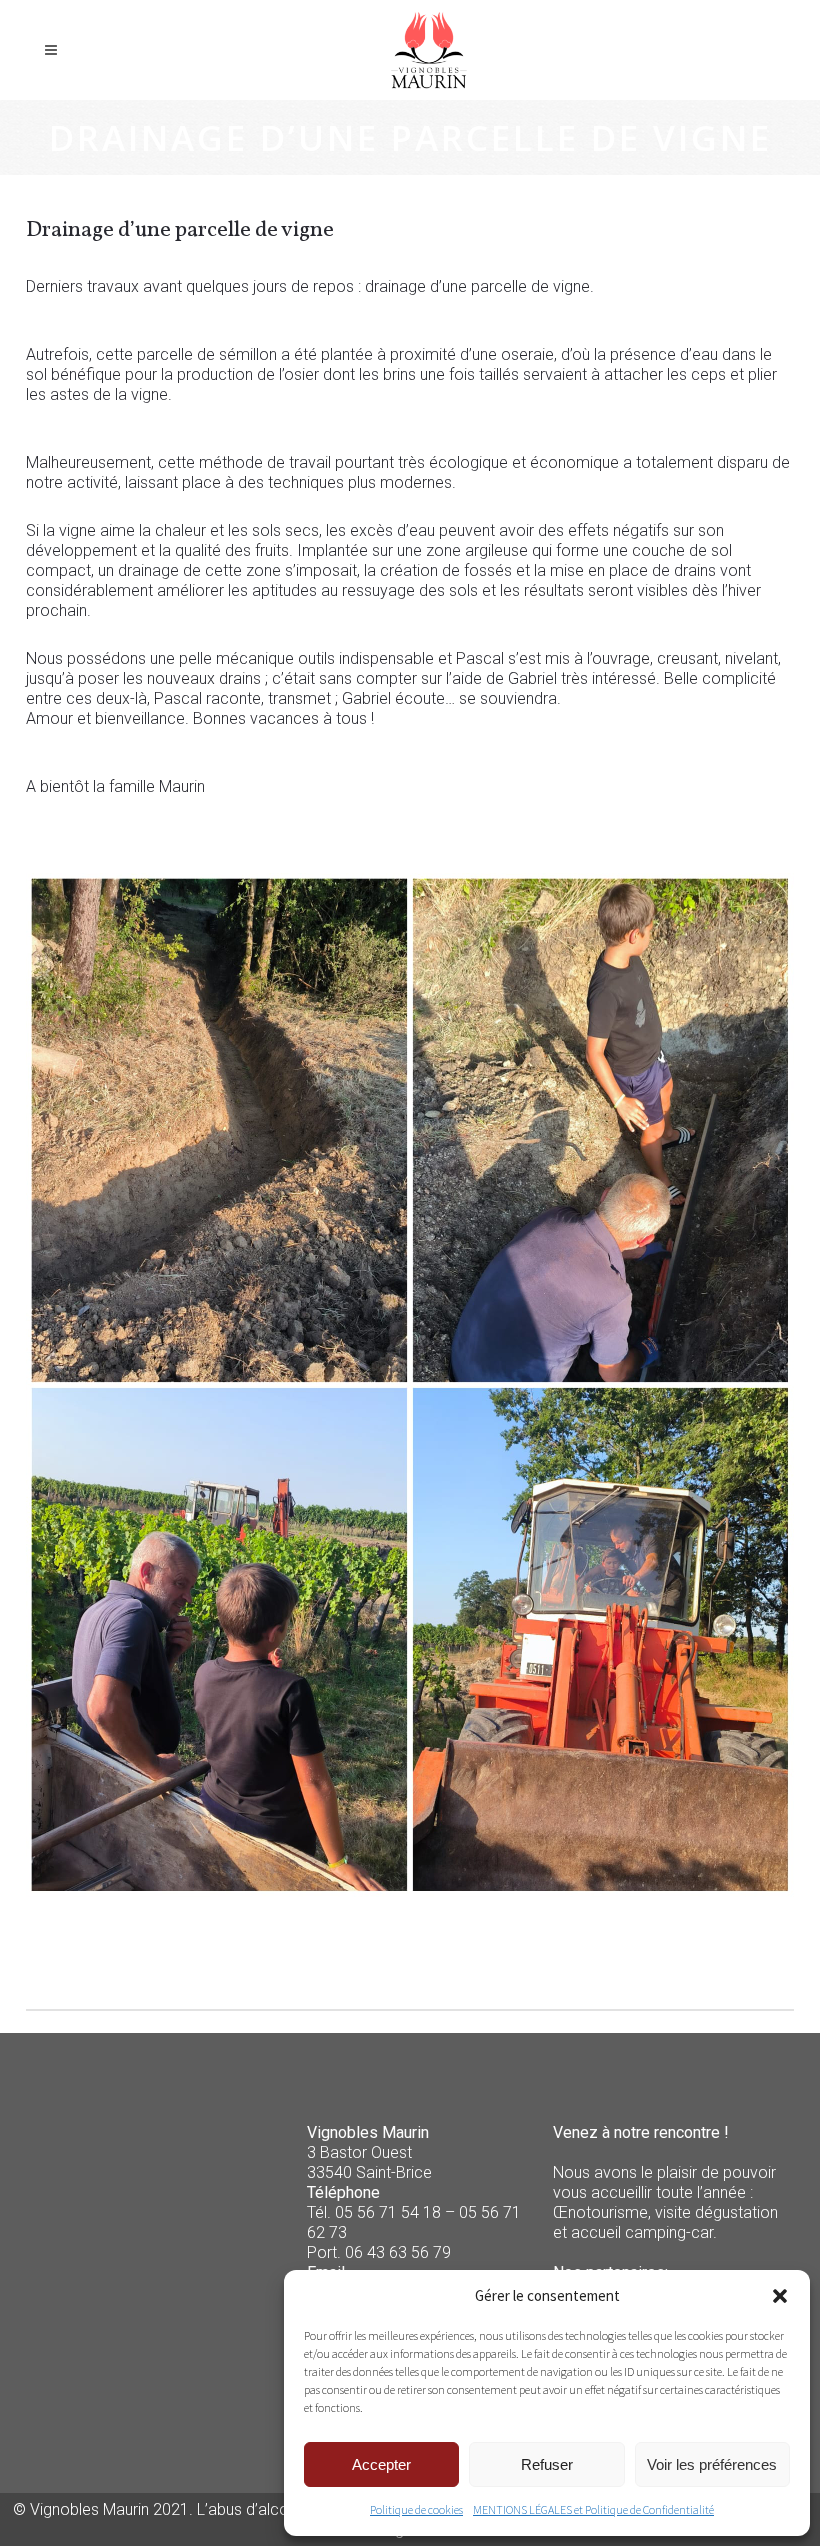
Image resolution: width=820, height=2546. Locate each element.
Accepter (381, 2464)
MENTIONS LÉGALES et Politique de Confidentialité (593, 2509)
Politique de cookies (416, 2509)
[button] (780, 2296)
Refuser (547, 2464)
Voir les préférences (712, 2464)
